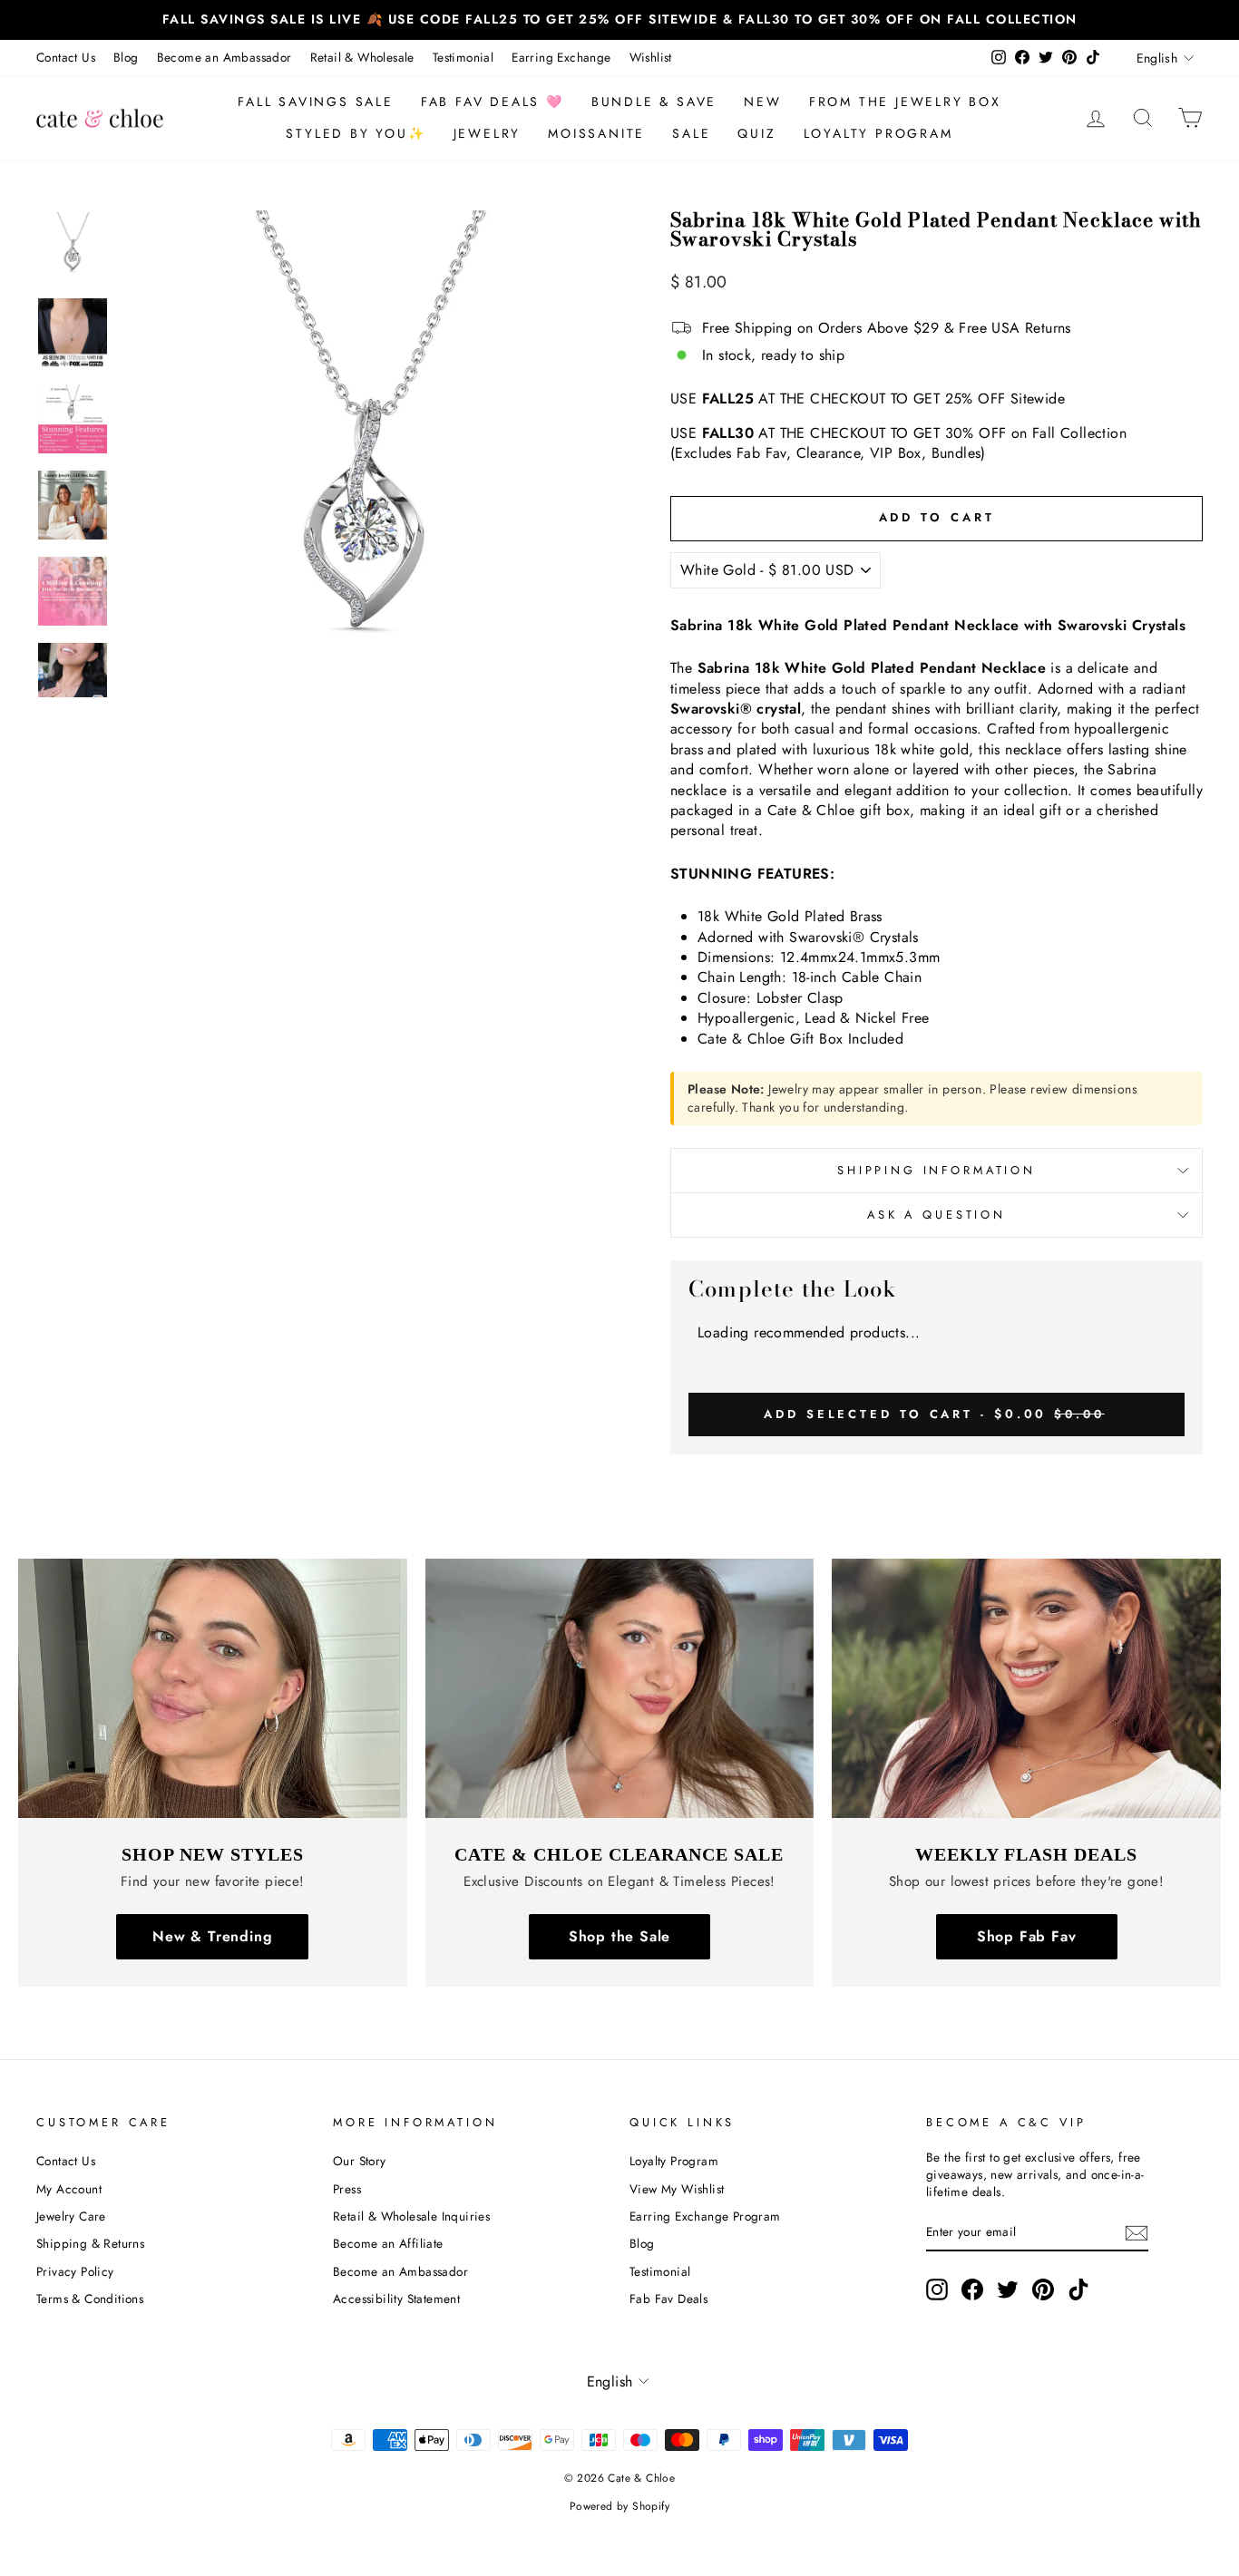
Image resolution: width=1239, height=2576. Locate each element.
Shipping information (937, 1170)
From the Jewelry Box (905, 102)
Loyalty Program (878, 133)
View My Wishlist (677, 2189)
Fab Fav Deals (668, 2299)
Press (347, 2189)
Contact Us (66, 57)
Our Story (360, 2161)
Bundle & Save (654, 102)
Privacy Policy (75, 2271)
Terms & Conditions (90, 2299)
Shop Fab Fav (1027, 1936)
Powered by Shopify (619, 2506)
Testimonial (463, 57)
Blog (126, 57)
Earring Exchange (561, 57)
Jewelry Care (71, 2216)
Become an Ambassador (224, 57)
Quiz (756, 133)
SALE (691, 133)
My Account (69, 2189)
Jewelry (488, 133)
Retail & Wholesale (362, 57)
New (762, 102)
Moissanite (596, 133)
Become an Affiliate (388, 2243)
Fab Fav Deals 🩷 (493, 102)
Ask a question (937, 1215)
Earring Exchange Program (705, 2216)
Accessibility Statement (396, 2299)
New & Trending (212, 1936)
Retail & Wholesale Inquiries (411, 2216)
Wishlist (651, 57)
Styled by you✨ (356, 133)
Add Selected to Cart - (934, 1414)
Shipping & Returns (90, 2243)
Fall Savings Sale (316, 102)
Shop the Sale (619, 1936)
